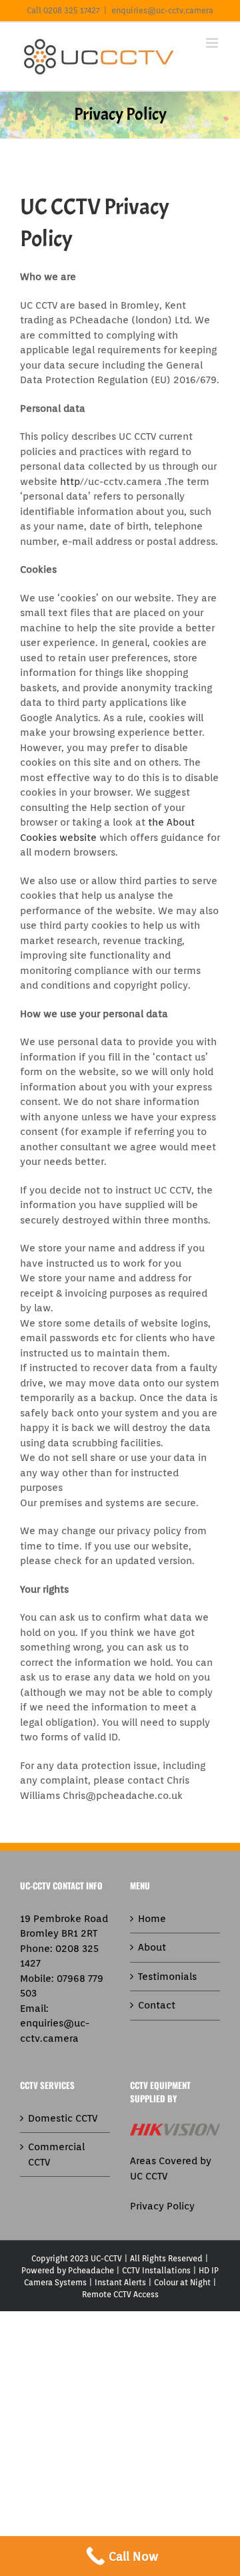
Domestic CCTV (63, 2118)
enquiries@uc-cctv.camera (162, 10)
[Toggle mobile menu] (213, 43)
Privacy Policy (162, 2206)
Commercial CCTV (56, 2155)
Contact (157, 2005)
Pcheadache (91, 2270)
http (70, 482)
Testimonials (167, 1977)
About (152, 1947)
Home (152, 1919)
